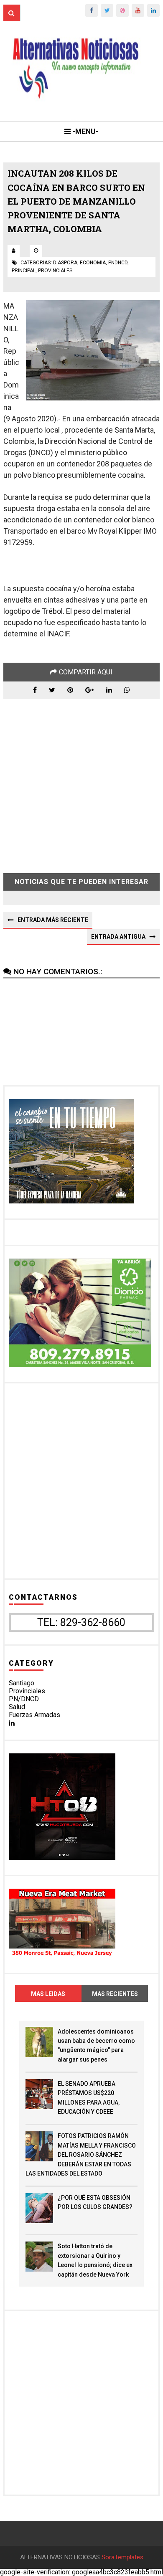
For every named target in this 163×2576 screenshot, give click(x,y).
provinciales (55, 271)
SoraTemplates (122, 2557)
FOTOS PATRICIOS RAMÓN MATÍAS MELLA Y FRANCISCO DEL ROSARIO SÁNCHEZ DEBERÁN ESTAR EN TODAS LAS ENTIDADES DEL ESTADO (81, 2155)
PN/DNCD (24, 1699)
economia (93, 263)
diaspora (65, 263)
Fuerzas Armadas (34, 1715)
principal (24, 271)
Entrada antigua (118, 937)
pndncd (118, 263)
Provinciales (27, 1691)
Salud (17, 1707)
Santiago (22, 1683)
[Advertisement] (81, 780)
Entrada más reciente (53, 920)
